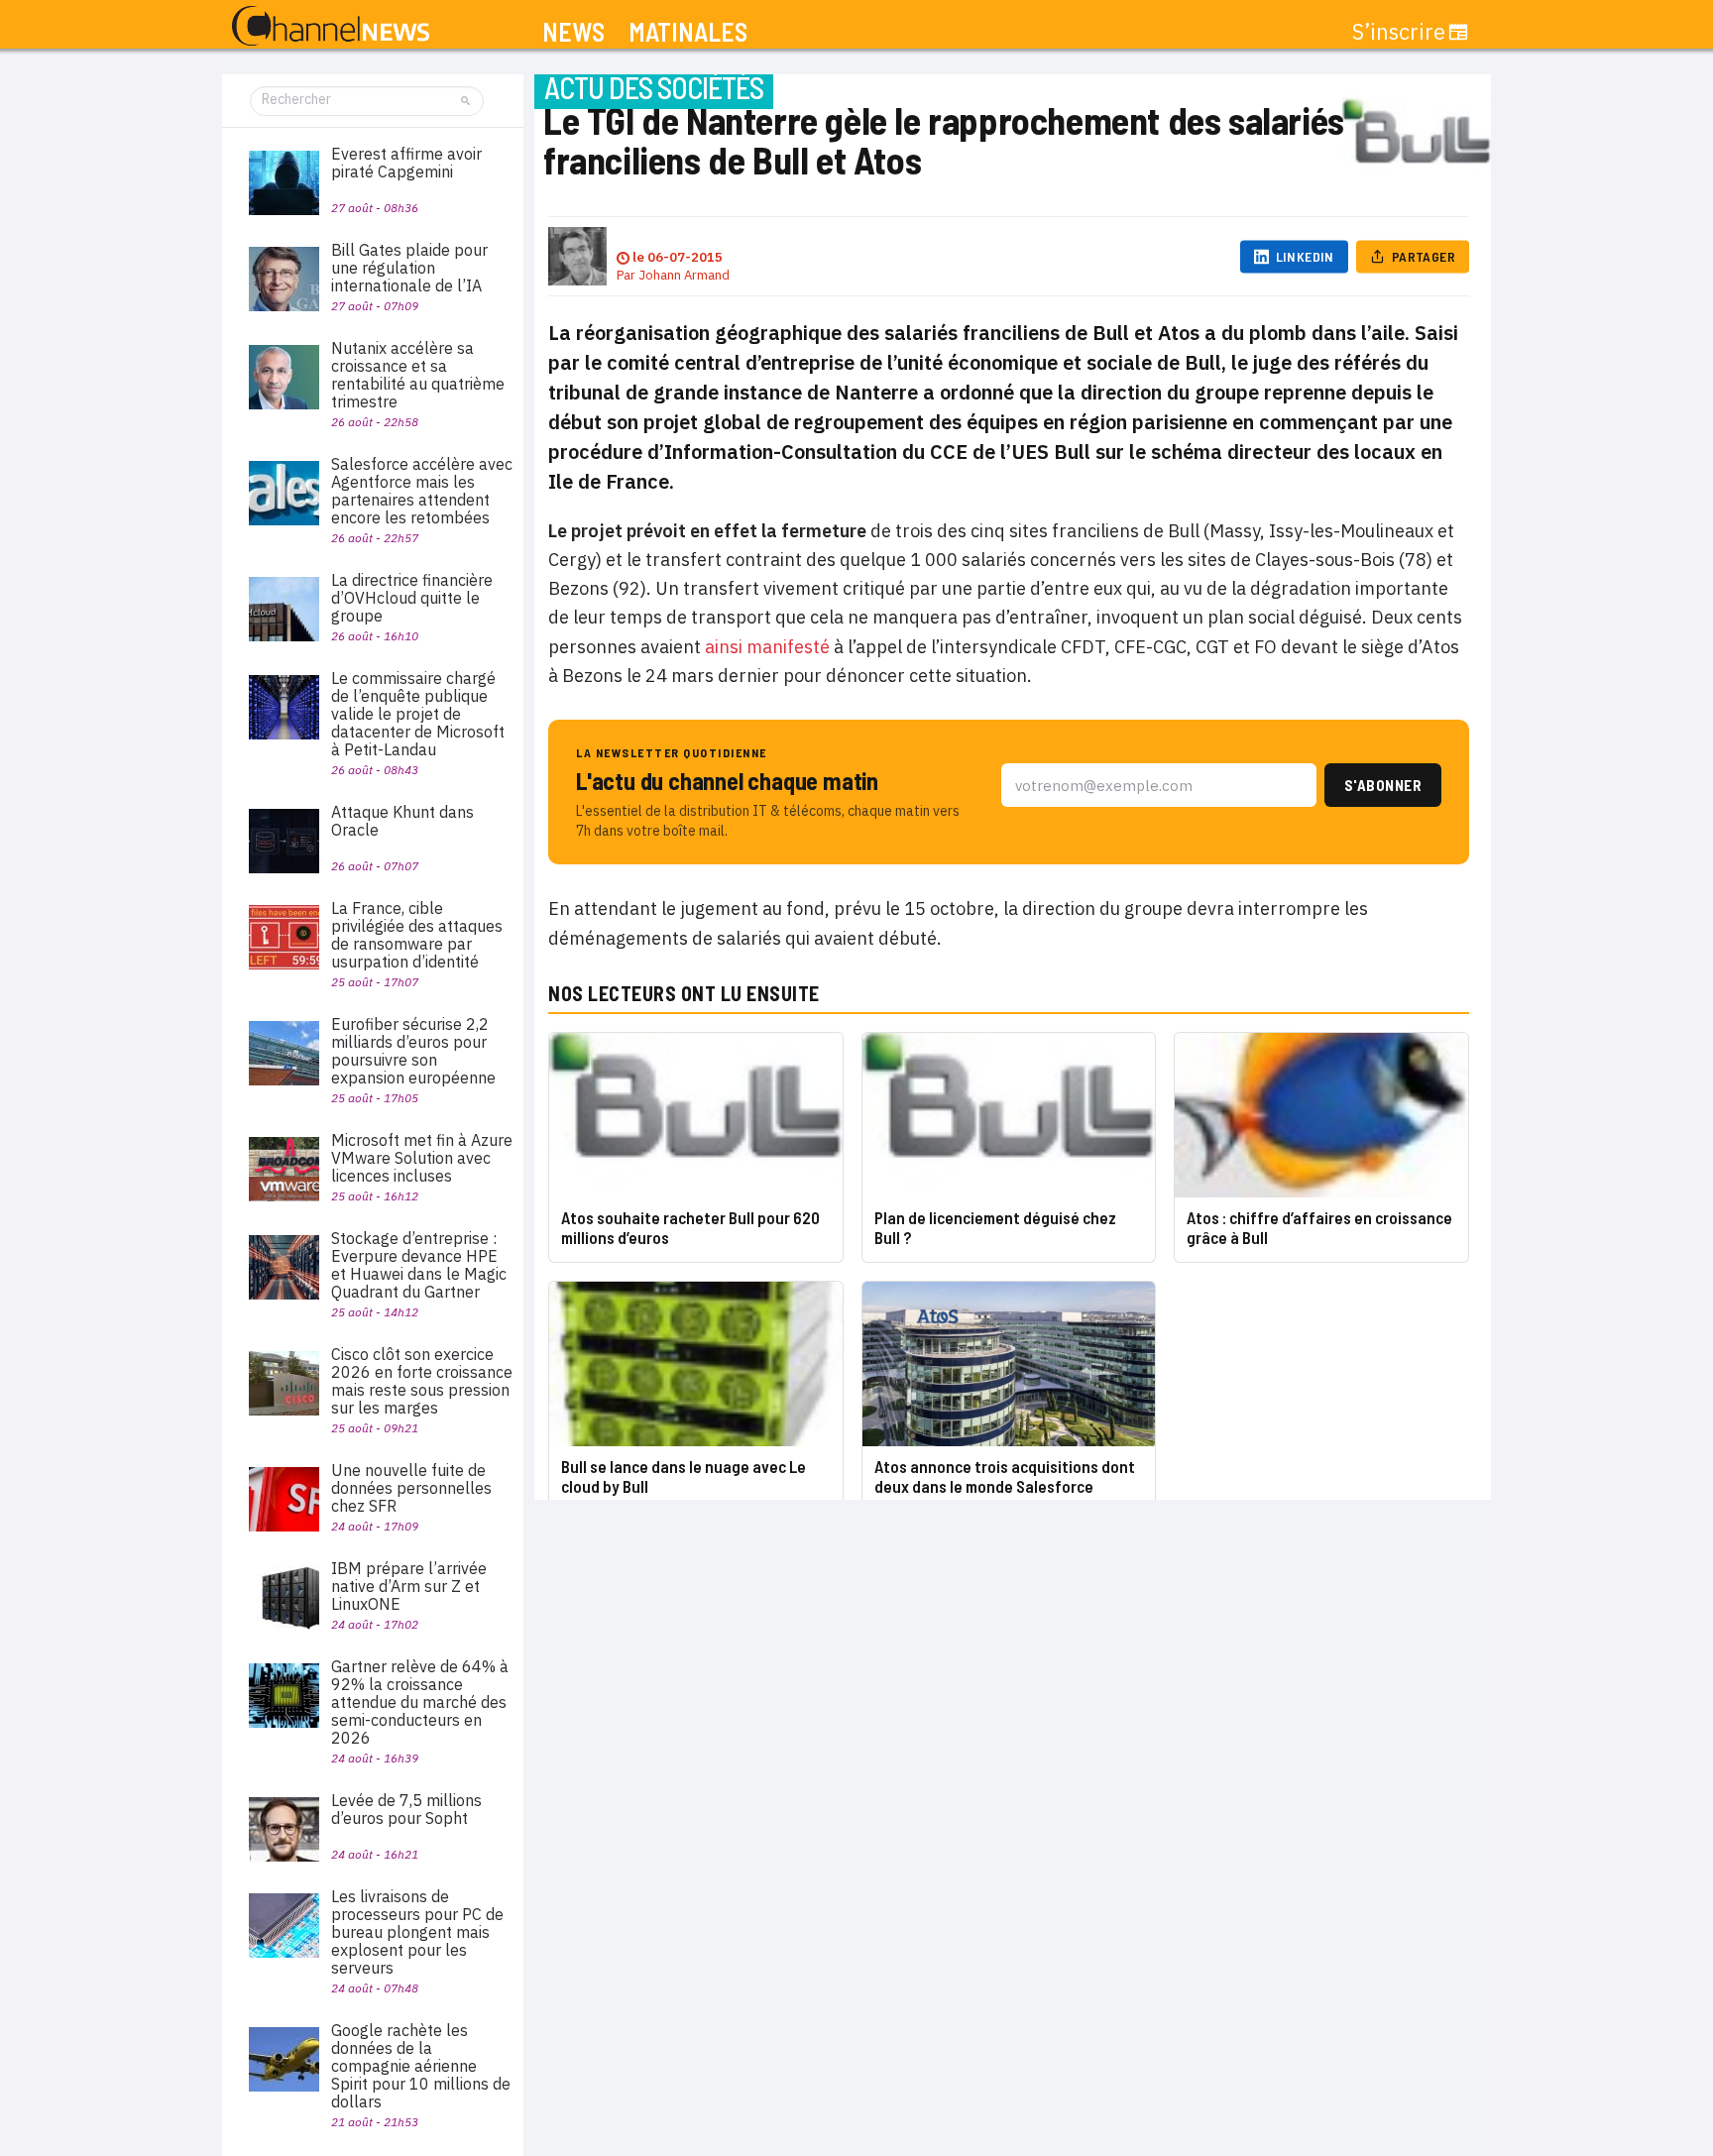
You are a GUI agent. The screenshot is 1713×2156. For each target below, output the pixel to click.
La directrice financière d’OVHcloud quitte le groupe (412, 598)
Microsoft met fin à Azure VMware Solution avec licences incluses (422, 1158)
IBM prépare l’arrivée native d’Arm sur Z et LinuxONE (409, 1586)
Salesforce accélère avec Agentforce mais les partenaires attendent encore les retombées (422, 491)
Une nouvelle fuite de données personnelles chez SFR (411, 1488)
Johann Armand (684, 275)
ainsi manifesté (767, 647)
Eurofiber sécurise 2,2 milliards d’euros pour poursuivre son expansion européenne (413, 1051)
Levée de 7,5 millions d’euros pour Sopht (406, 1809)
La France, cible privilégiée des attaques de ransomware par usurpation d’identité (417, 935)
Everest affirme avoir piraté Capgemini (406, 163)
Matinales (688, 32)
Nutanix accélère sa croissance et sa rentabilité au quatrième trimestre (418, 375)
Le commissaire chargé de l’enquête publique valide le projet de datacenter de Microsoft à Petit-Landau (418, 714)
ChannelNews (331, 27)
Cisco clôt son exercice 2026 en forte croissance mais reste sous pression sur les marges (422, 1381)
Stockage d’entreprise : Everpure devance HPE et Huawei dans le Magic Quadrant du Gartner (419, 1265)
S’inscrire (1399, 32)
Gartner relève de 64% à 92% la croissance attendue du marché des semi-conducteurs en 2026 (420, 1702)
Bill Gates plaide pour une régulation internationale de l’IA (409, 268)
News (573, 32)
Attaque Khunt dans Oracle (402, 821)
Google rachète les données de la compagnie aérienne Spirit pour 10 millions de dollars (421, 2066)
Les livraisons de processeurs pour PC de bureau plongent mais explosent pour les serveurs (417, 1932)
